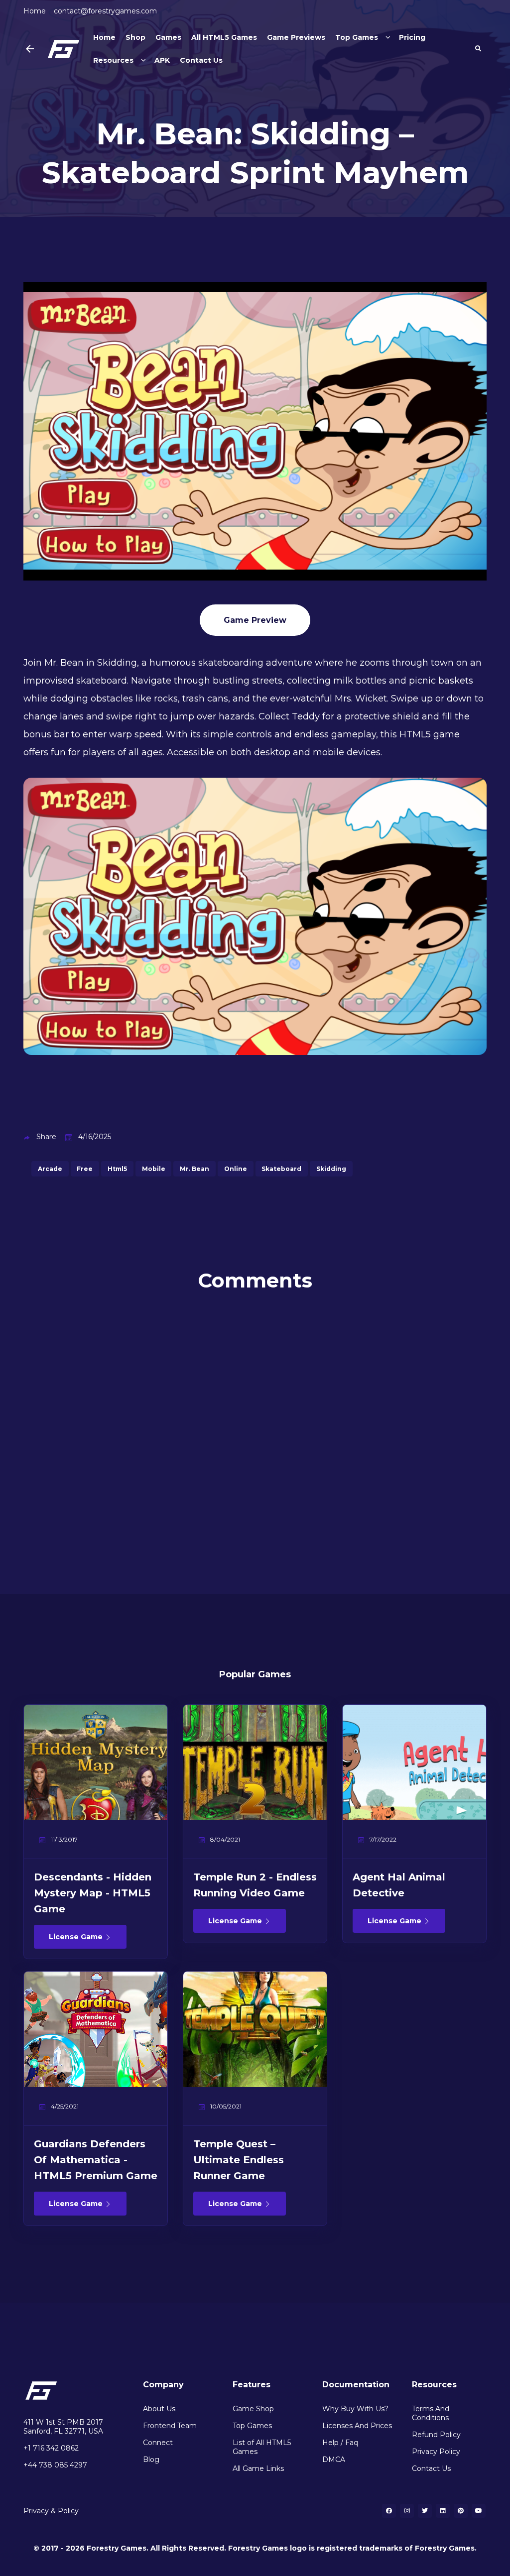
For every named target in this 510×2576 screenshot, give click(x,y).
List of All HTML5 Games (262, 2447)
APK (162, 60)
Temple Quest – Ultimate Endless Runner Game (239, 2160)
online (236, 1169)
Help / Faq (340, 2443)
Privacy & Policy (51, 2511)
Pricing (412, 37)
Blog (151, 2459)
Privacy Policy (436, 2452)
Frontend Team (170, 2426)
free (85, 1169)
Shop (135, 37)
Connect (158, 2443)
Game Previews (296, 37)
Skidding (331, 1169)
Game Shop (253, 2409)
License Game (77, 1937)
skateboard (281, 1169)
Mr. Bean (194, 1169)
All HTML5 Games (224, 37)
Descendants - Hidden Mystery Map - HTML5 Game (93, 1893)
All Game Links (258, 2468)
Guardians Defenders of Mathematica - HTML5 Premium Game (96, 2160)
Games (168, 37)
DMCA (334, 2459)
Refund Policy (436, 2435)
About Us (159, 2409)
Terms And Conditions (431, 2413)
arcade (50, 1169)
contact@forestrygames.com (105, 11)
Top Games (357, 37)
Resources (113, 60)
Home (35, 11)
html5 (117, 1169)
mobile (154, 1169)
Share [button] (46, 1137)
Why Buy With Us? (355, 2409)
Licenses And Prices (357, 2426)
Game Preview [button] (255, 620)
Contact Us (201, 60)
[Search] (478, 49)
